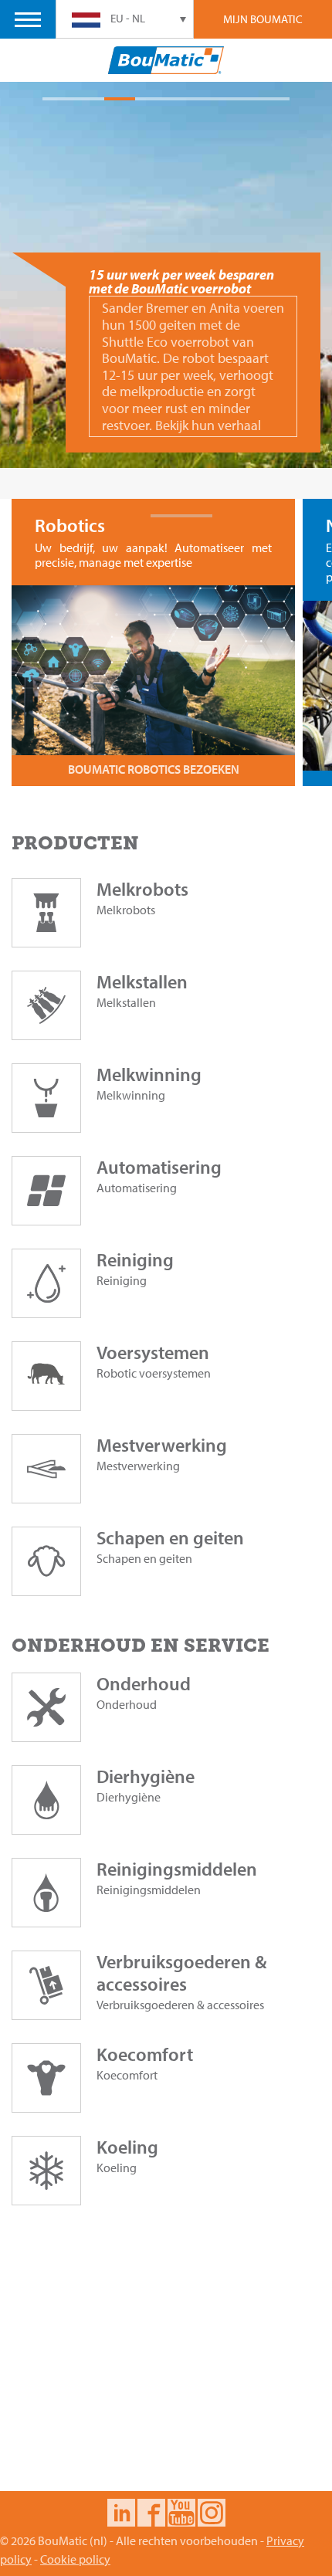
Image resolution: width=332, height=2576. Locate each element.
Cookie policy (75, 2559)
